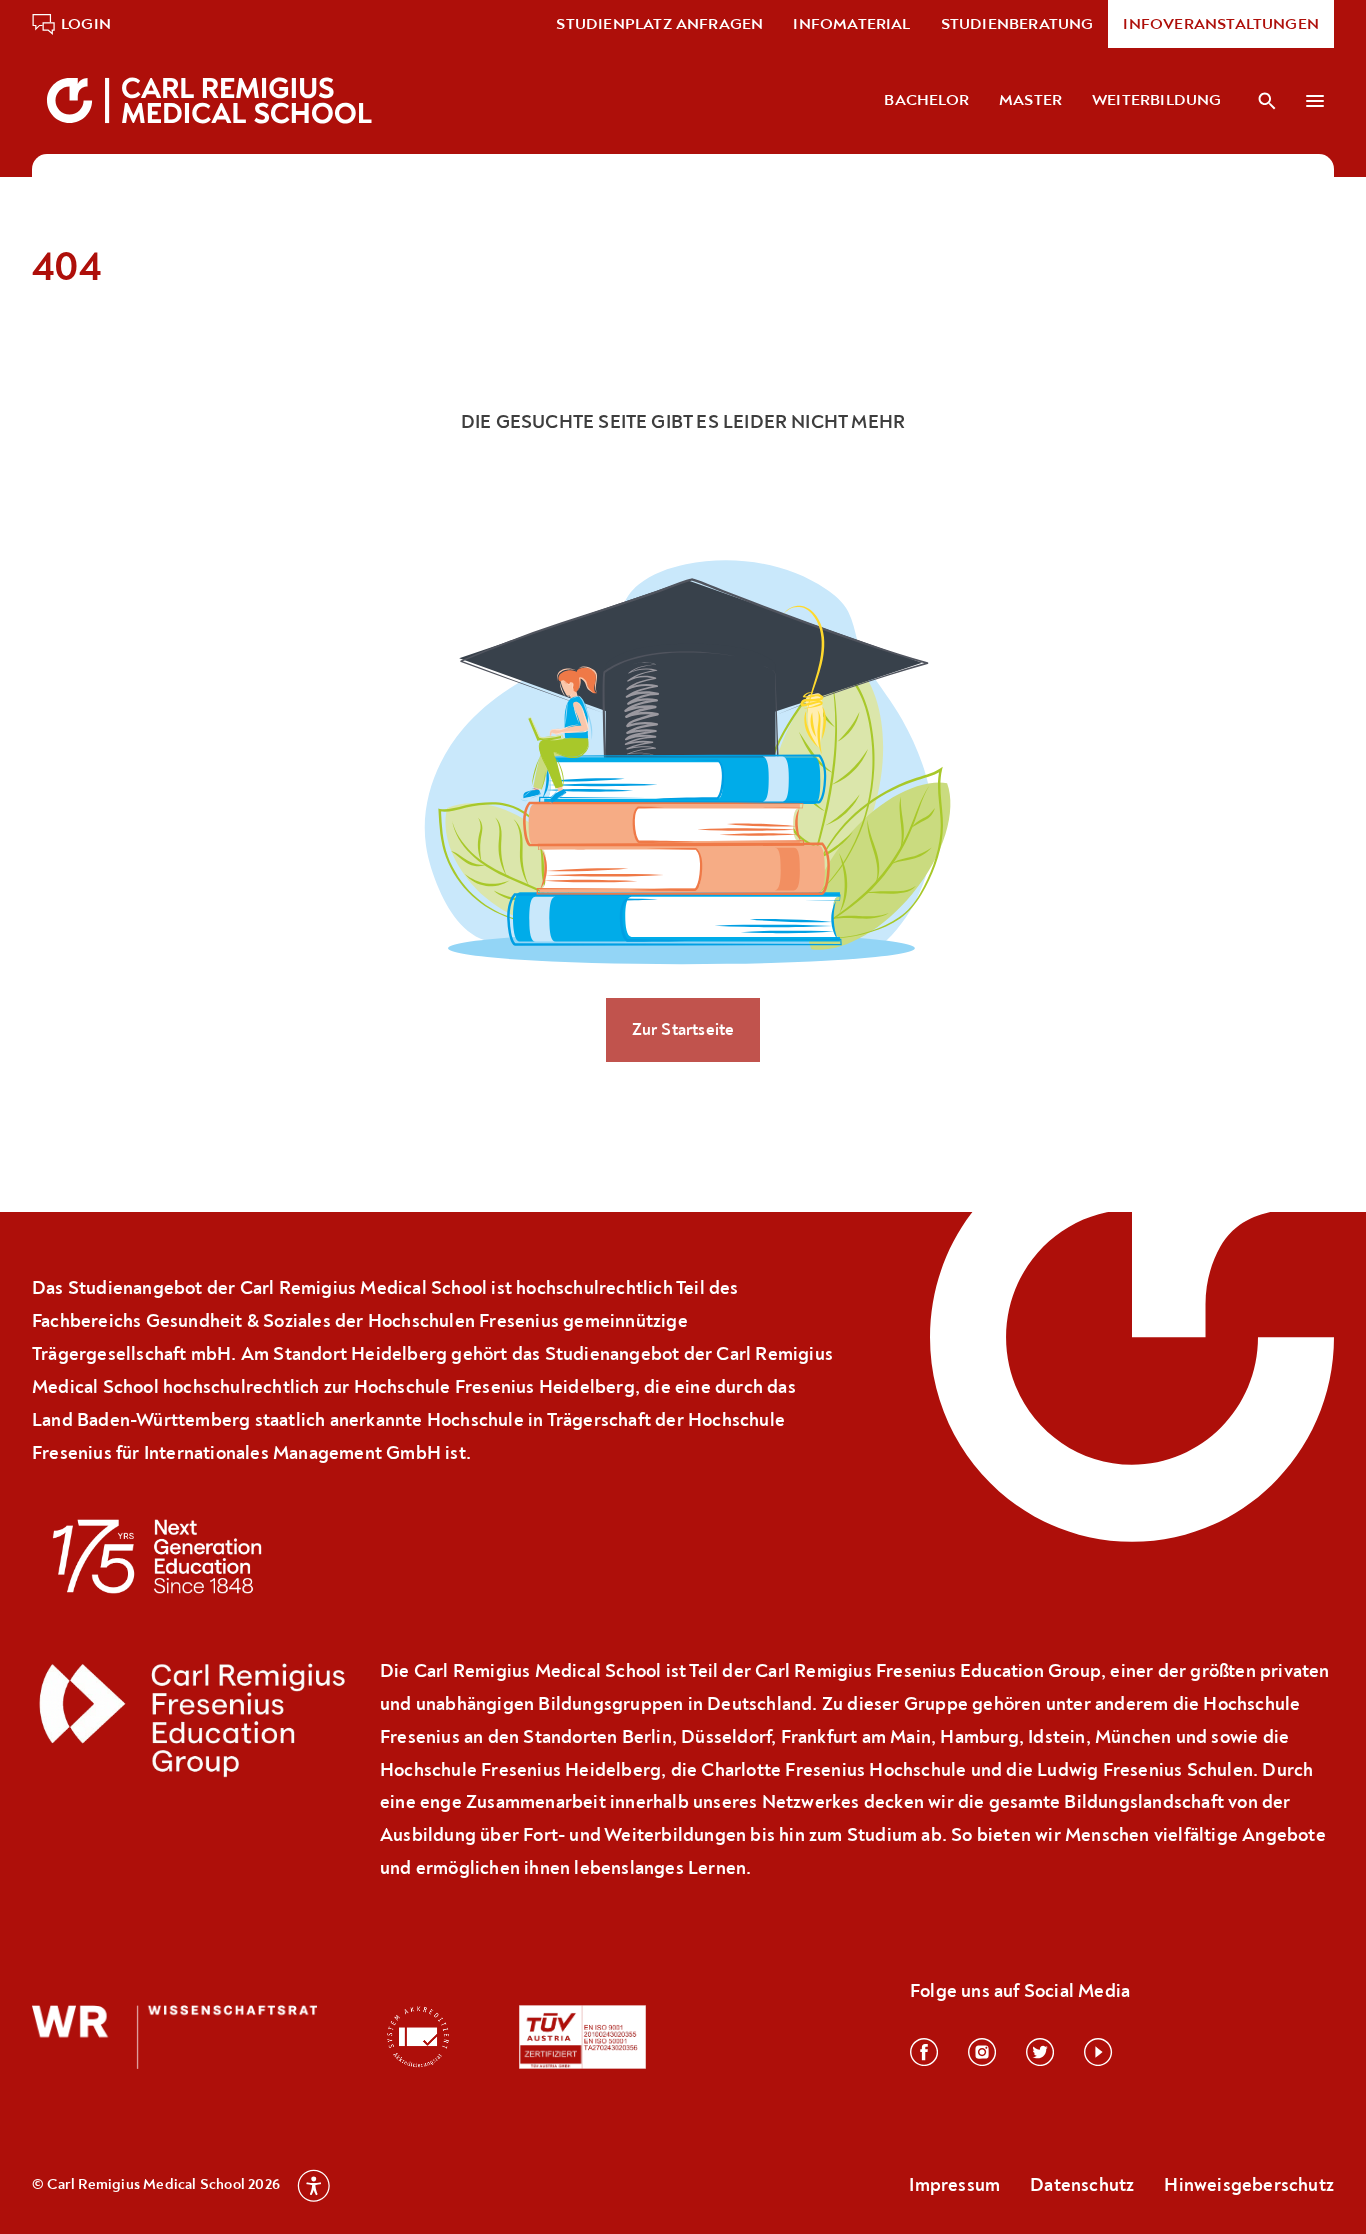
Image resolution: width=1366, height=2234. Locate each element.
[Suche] (1267, 101)
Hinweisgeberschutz (1249, 2185)
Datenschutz (1082, 2185)
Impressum (954, 2185)
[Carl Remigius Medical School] (212, 100)
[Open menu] (1316, 101)
